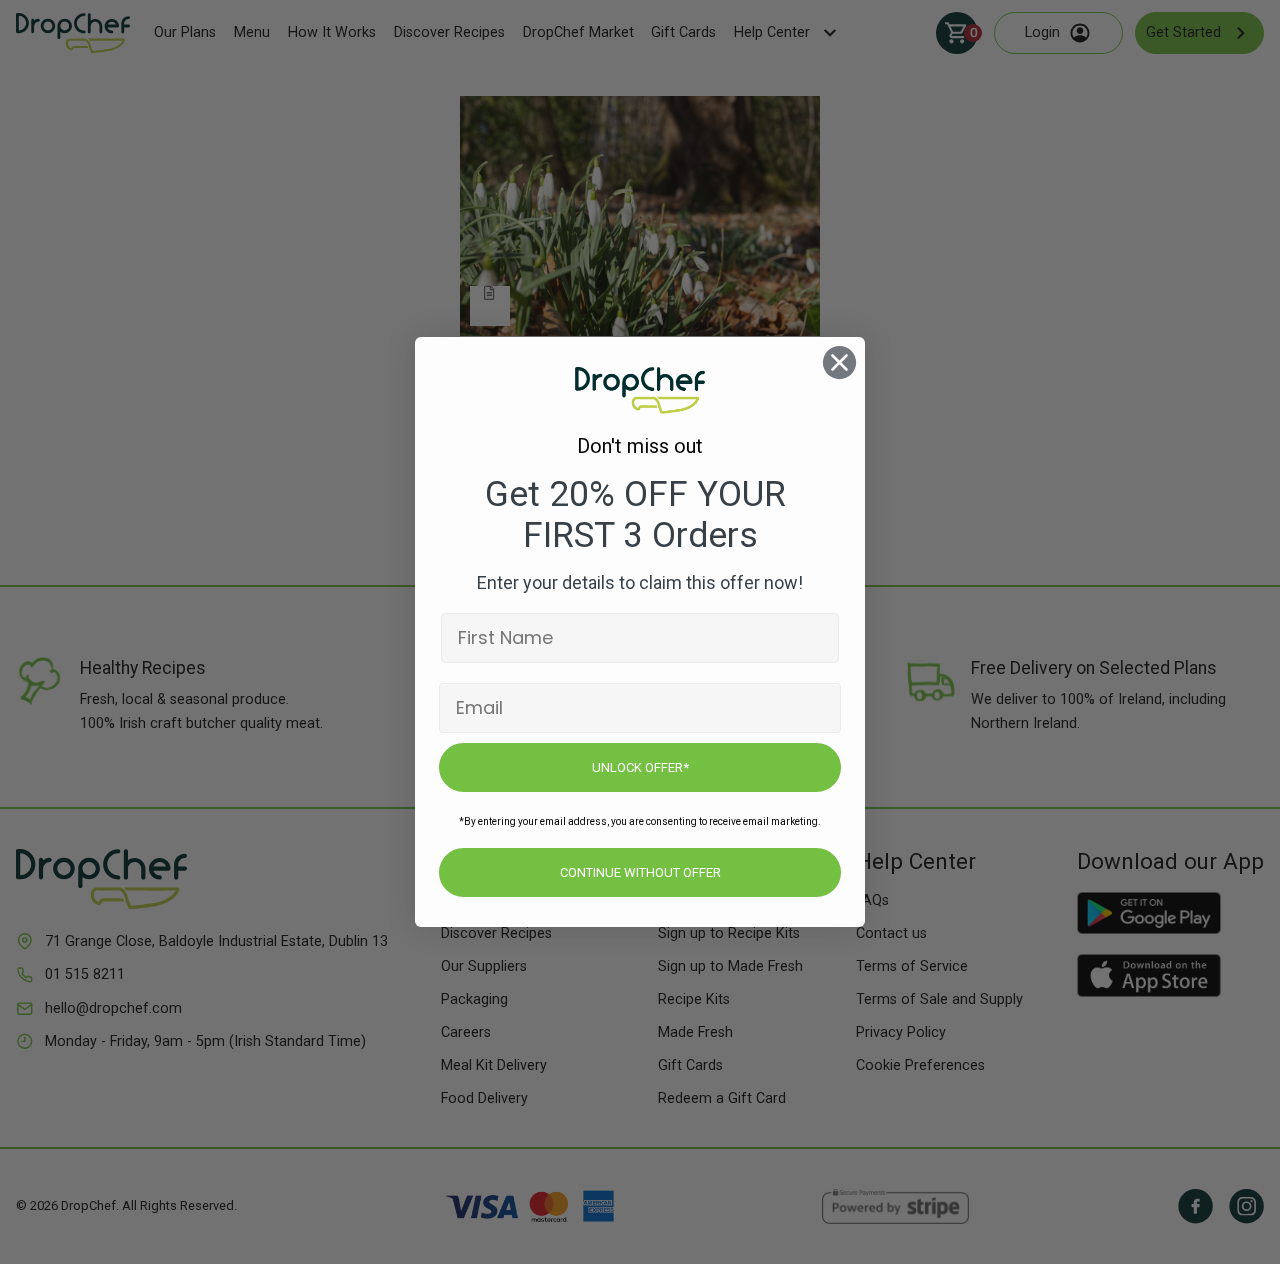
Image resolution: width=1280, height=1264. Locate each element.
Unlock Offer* (640, 767)
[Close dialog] (839, 362)
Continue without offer (640, 872)
